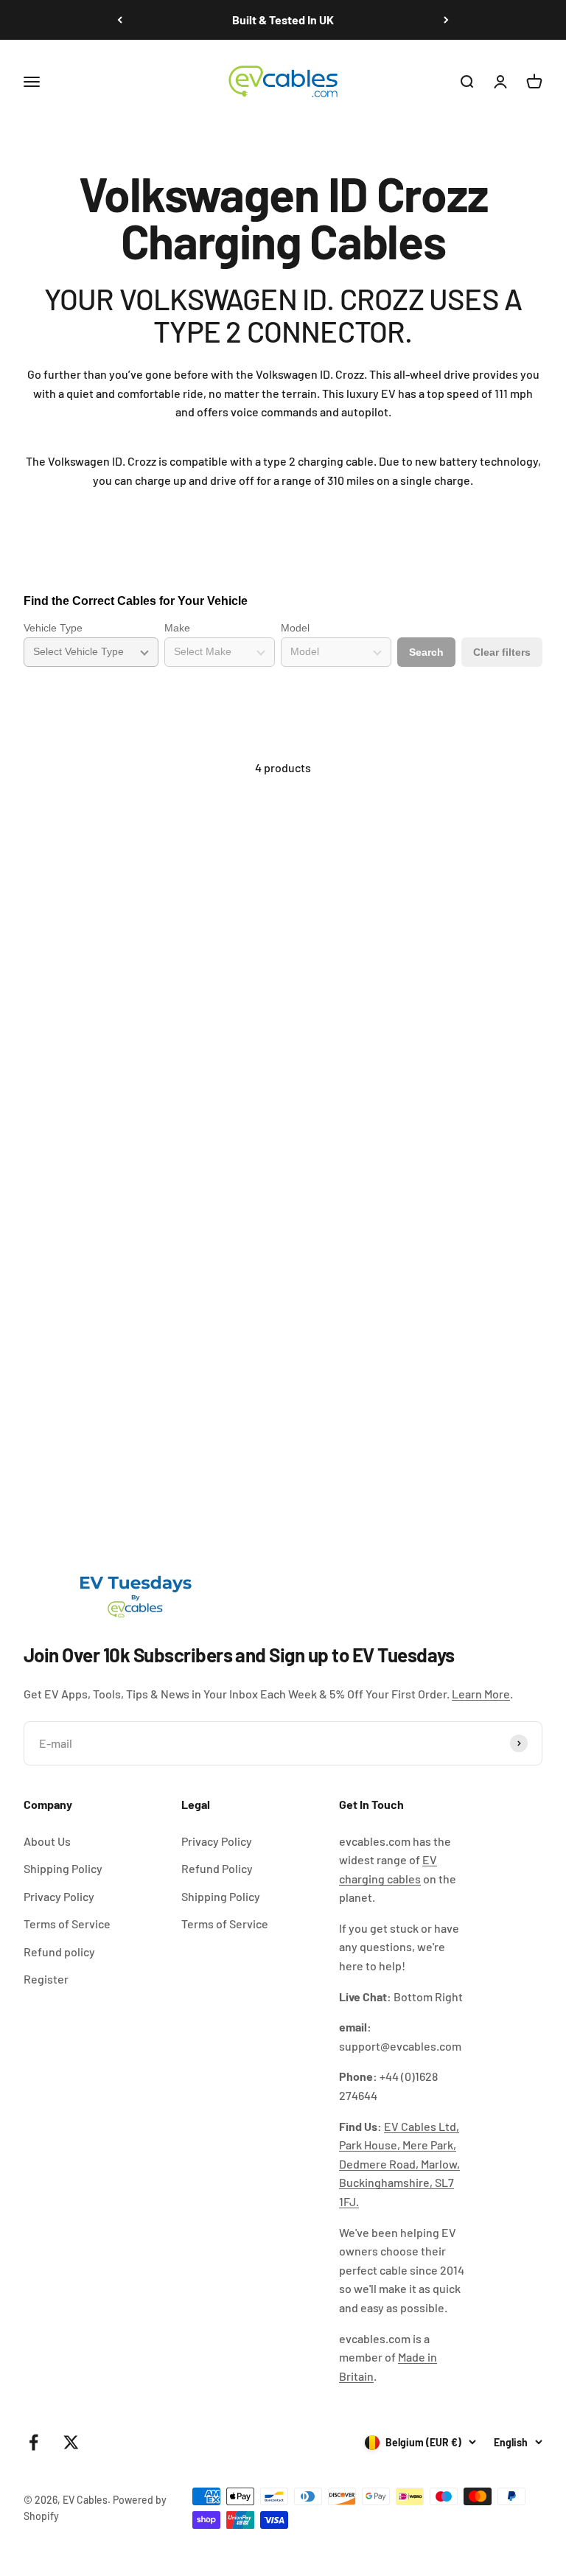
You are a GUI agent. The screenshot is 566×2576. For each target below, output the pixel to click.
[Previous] (120, 20)
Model (295, 628)
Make (177, 628)
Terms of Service (67, 1924)
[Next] (446, 20)
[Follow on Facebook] (34, 2442)
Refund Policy (217, 1868)
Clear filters (502, 652)
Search (426, 652)
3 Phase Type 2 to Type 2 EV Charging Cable (404, 1069)
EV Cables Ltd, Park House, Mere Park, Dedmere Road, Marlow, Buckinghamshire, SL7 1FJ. (399, 2164)
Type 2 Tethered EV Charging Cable (114, 1429)
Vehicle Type (53, 628)
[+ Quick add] (249, 1021)
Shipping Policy (63, 1868)
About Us (47, 1841)
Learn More (481, 1694)
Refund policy (59, 1952)
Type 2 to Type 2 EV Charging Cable (114, 1069)
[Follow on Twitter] (71, 2442)
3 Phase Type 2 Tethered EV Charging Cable (404, 1429)
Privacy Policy (59, 1896)
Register (46, 1979)
